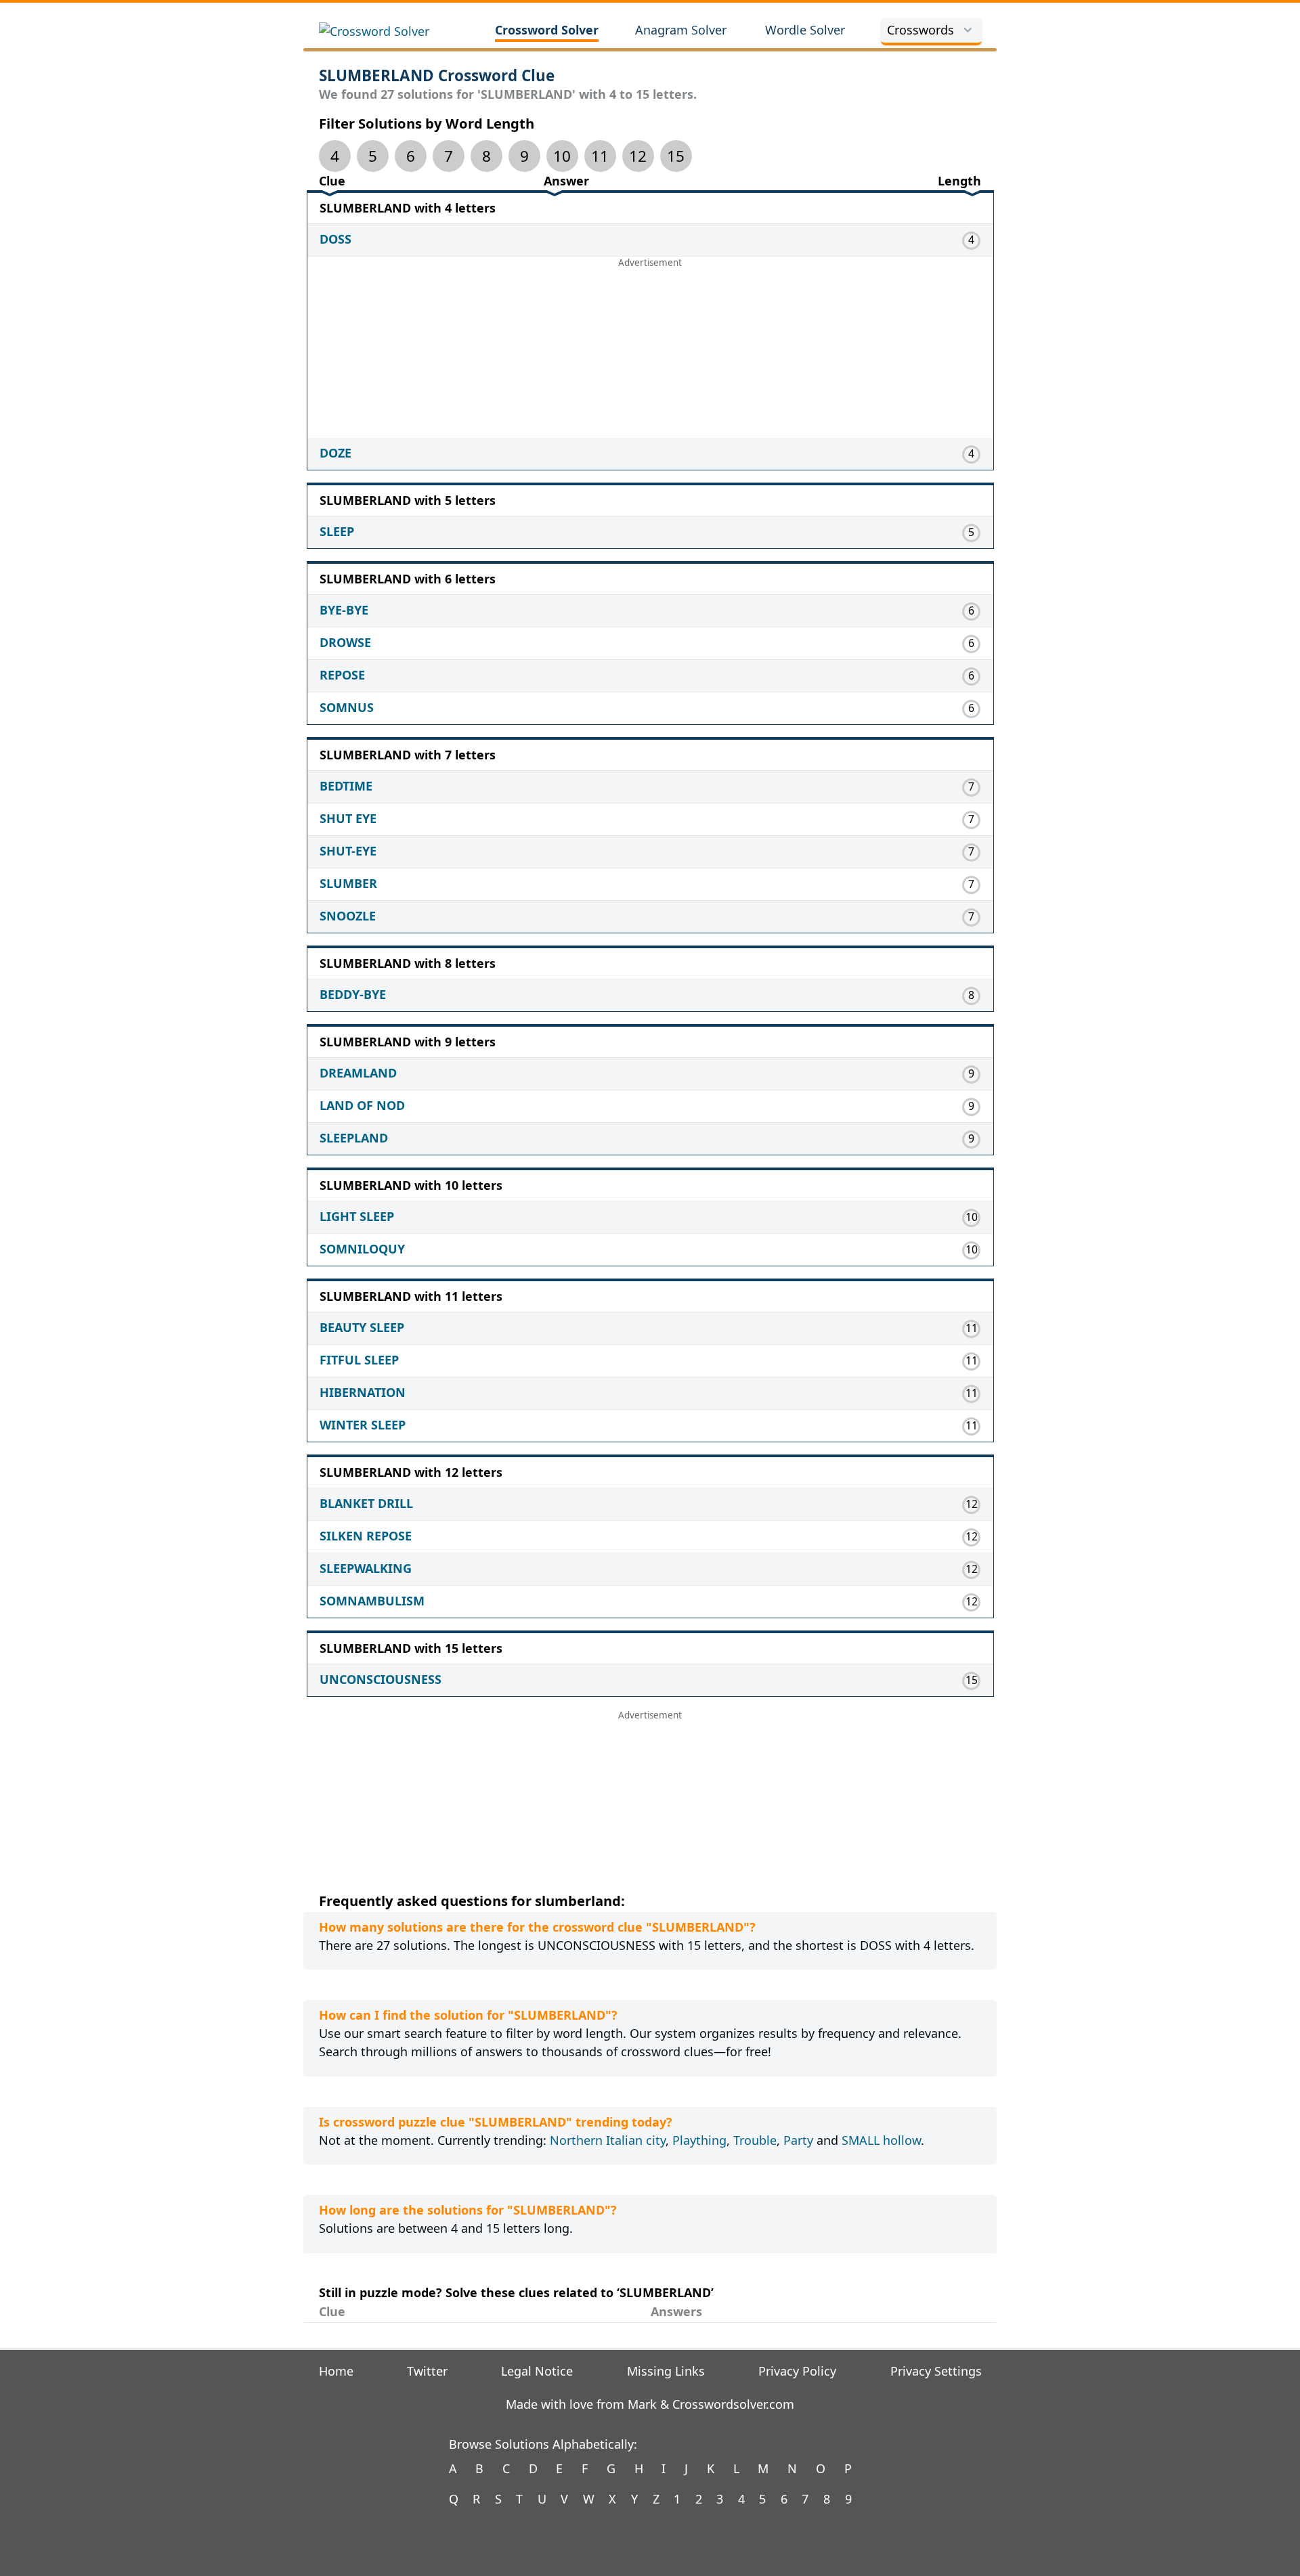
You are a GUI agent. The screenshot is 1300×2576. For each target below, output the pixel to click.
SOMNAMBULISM (372, 1601)
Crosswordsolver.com (733, 2404)
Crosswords (920, 30)
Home (336, 2371)
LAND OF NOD (362, 1105)
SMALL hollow (881, 2140)
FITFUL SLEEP (359, 1360)
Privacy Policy (797, 2371)
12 (638, 156)
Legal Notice (537, 2371)
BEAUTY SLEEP (362, 1327)
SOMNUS (347, 707)
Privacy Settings (936, 2371)
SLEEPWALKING (366, 1568)
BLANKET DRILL (366, 1503)
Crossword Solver (547, 30)
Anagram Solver (681, 30)
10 (562, 156)
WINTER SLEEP (363, 1425)
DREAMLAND (358, 1073)
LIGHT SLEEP (357, 1216)
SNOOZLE (348, 916)
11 (600, 156)
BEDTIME (346, 786)
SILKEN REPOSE (366, 1536)
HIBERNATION (363, 1392)
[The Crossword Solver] (390, 31)
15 (676, 156)
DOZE (335, 453)
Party (798, 2140)
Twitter (427, 2371)
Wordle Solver (805, 30)
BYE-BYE (344, 610)
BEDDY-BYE (353, 994)
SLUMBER (348, 883)
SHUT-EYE (348, 851)
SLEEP (337, 531)
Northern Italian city (608, 2140)
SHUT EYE (348, 818)
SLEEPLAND (354, 1138)
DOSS (335, 239)
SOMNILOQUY (362, 1249)
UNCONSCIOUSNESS (381, 1679)
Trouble (755, 2140)
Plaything (699, 2140)
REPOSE (342, 675)
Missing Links (666, 2371)
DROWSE (345, 642)
